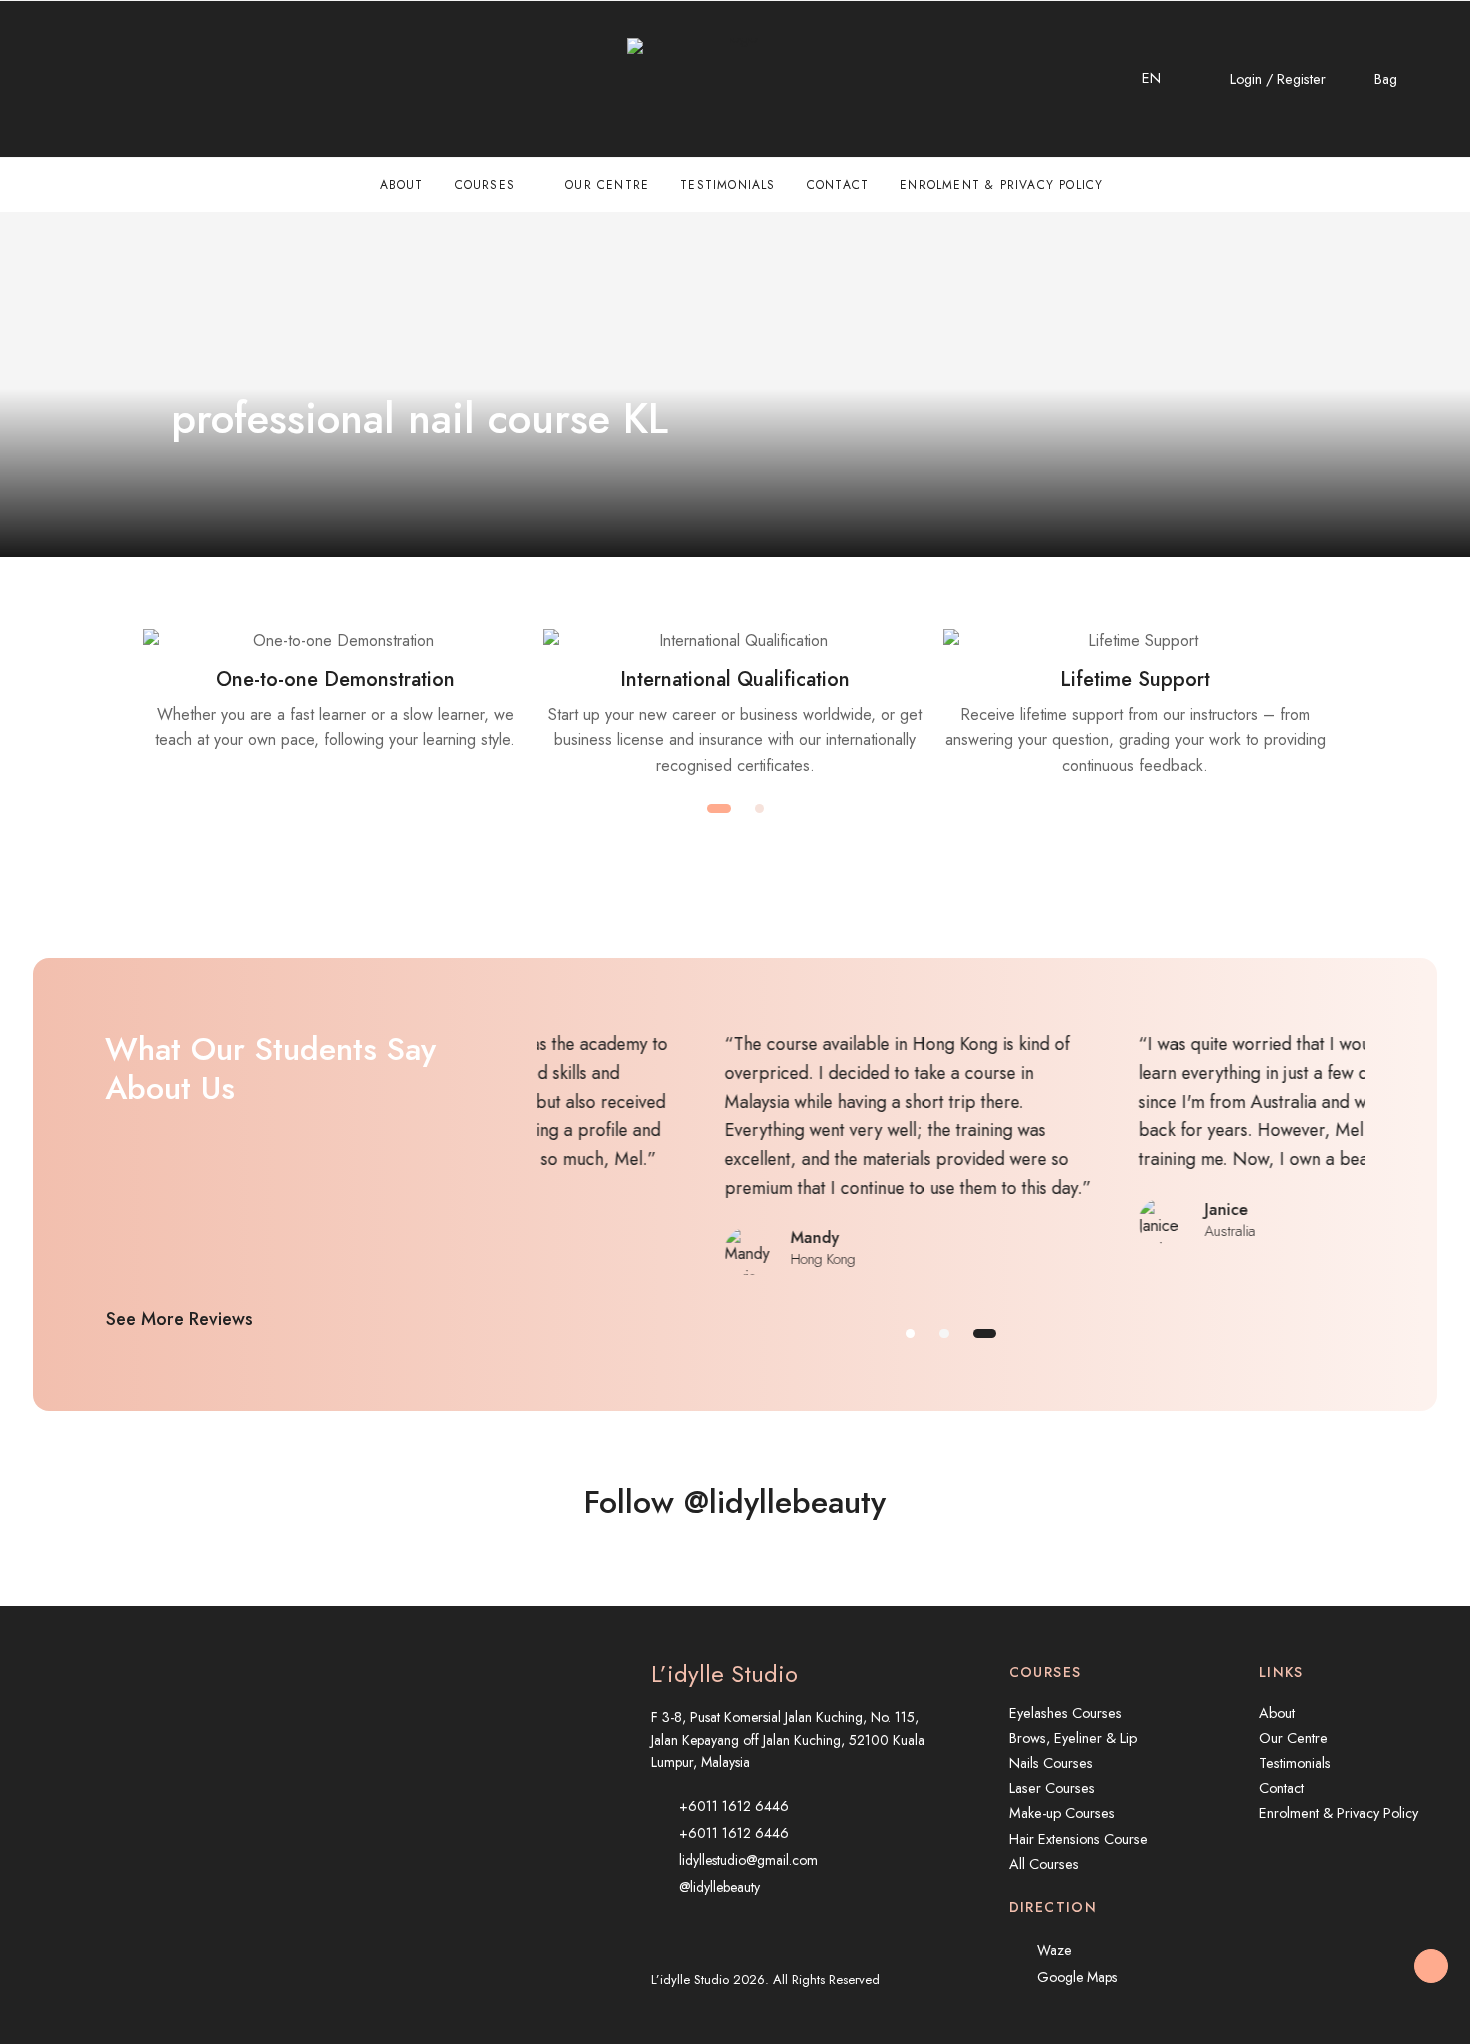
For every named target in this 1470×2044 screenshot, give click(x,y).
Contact (838, 185)
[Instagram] (83, 79)
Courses (485, 185)
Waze (1054, 1950)
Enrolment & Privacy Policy (1001, 185)
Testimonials (727, 185)
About (402, 185)
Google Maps (1077, 1977)
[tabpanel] (335, 691)
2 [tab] (759, 808)
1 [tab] (719, 808)
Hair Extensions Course (1078, 1839)
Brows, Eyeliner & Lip (1073, 1738)
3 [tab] (984, 1333)
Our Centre (607, 185)
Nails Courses (1051, 1763)
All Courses (1044, 1864)
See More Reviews (179, 1319)
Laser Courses (1052, 1788)
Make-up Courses (1062, 1813)
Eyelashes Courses (1065, 1713)
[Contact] (40, 79)
